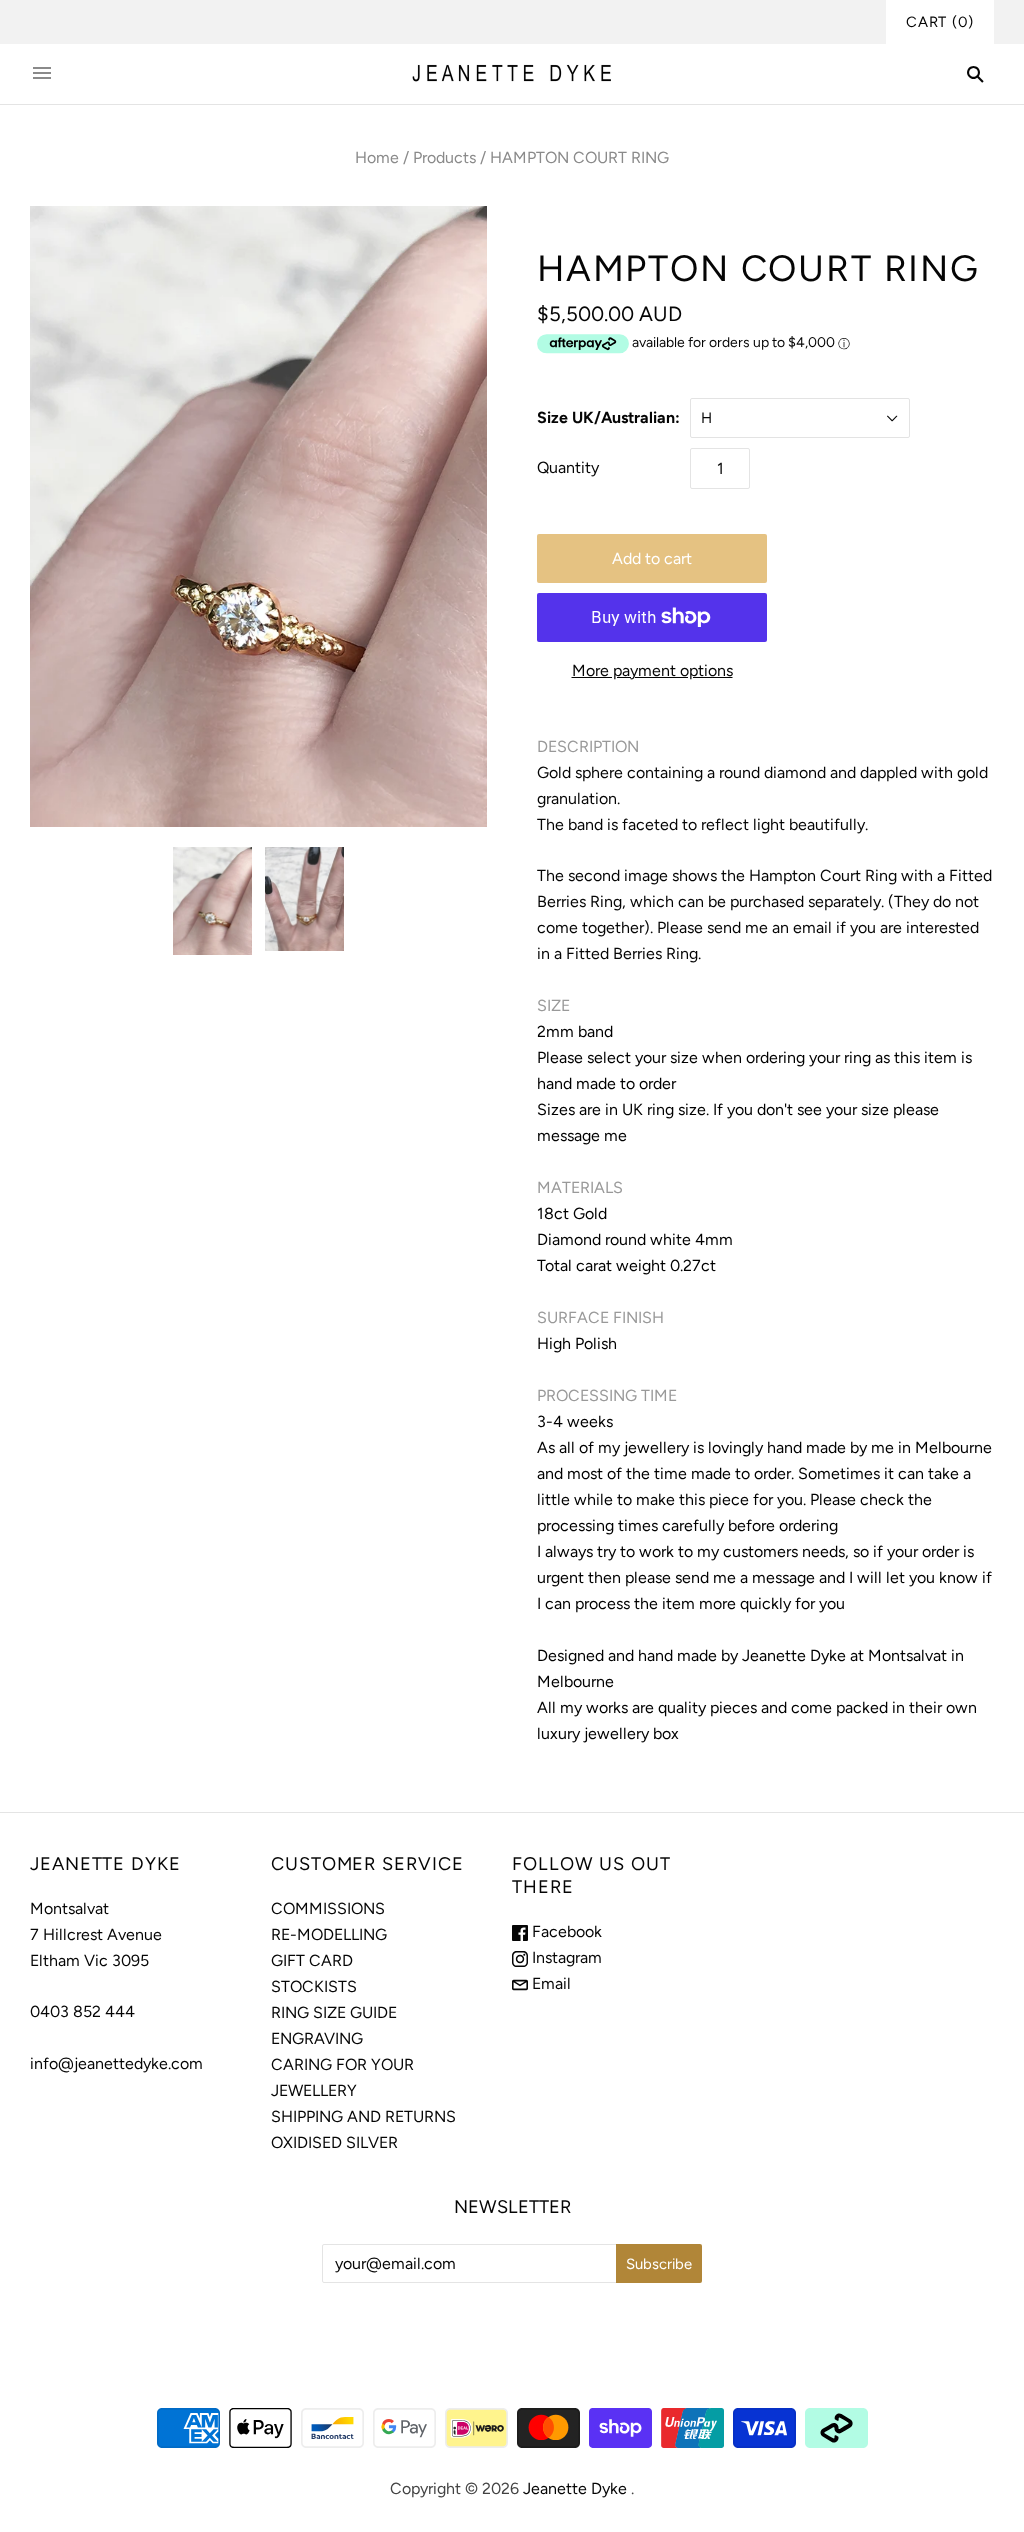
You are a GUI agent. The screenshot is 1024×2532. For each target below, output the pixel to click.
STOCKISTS (314, 1986)
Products (444, 157)
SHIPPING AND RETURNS (363, 2116)
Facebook (565, 1931)
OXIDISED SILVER (334, 2142)
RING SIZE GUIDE (334, 2012)
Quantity (568, 467)
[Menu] (42, 74)
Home (377, 157)
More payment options (652, 670)
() (940, 22)
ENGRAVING (317, 2038)
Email (549, 1983)
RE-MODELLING (329, 1934)
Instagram (565, 1957)
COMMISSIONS (328, 1908)
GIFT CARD (312, 1960)
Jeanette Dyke (575, 2488)
